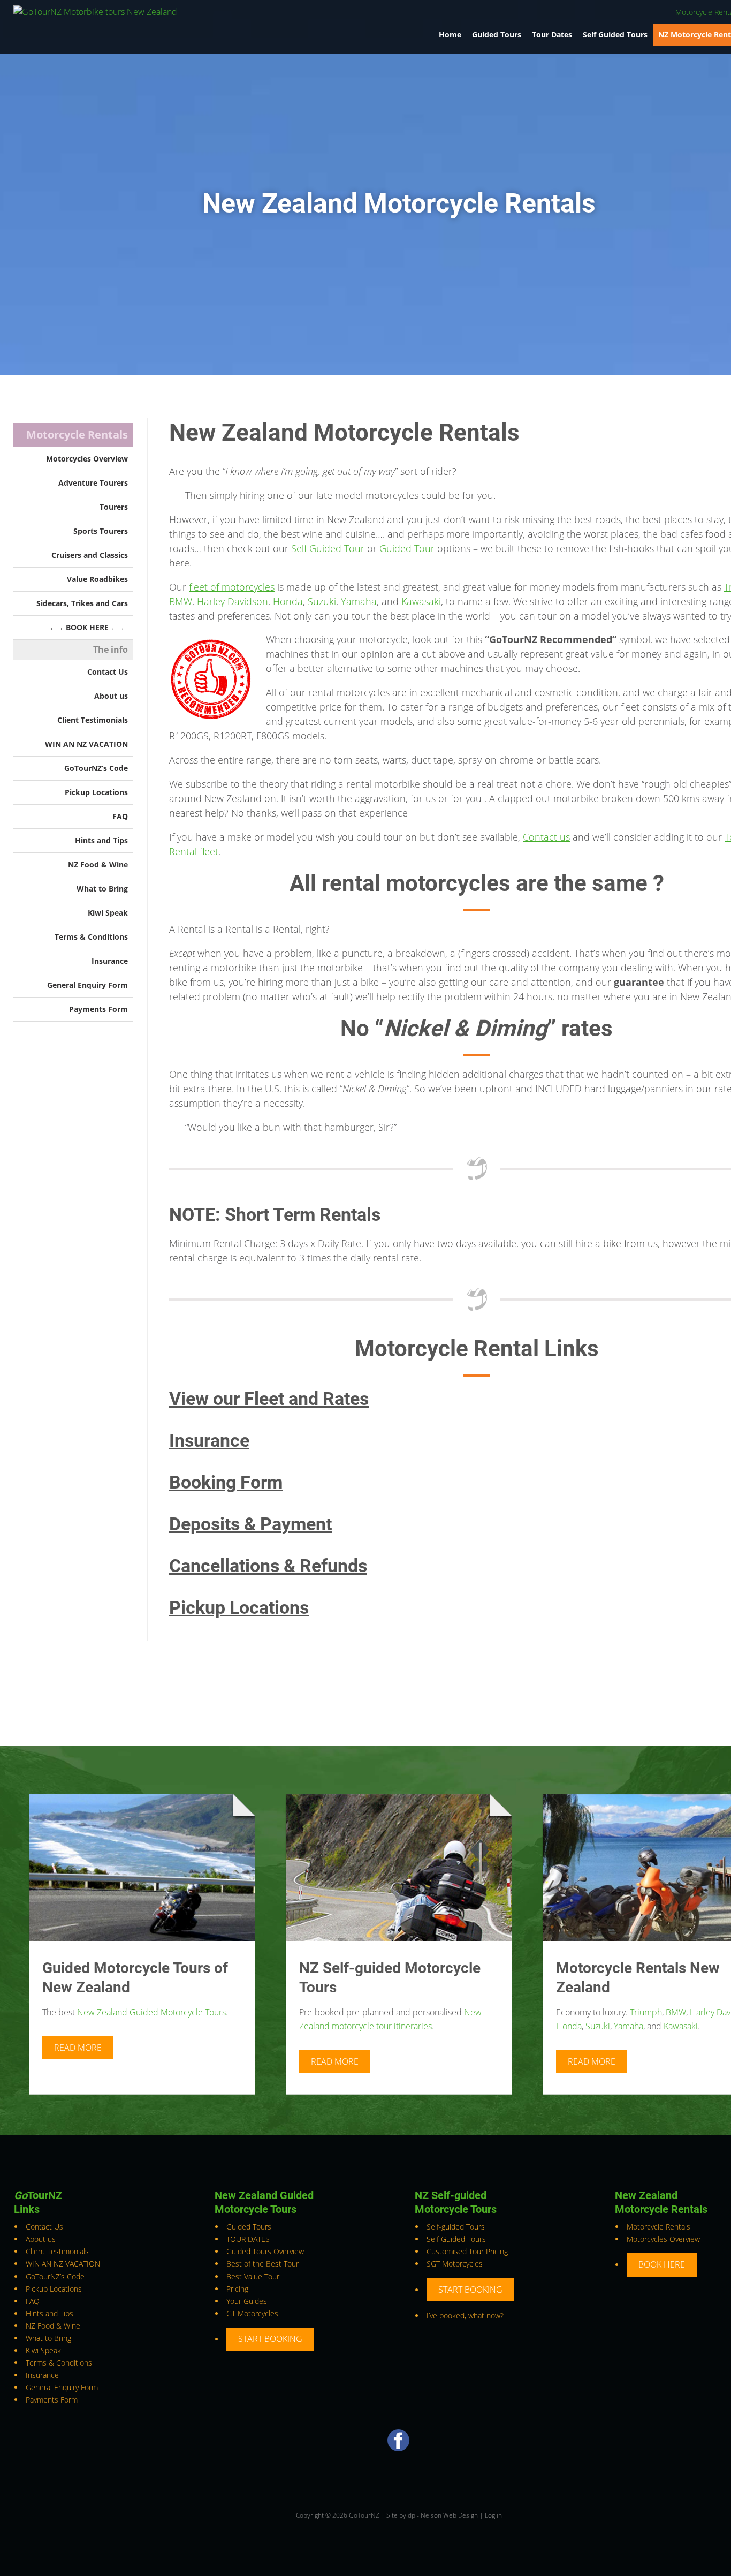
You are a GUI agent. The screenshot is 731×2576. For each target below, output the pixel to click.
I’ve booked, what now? (465, 2316)
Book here (662, 2264)
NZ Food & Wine (98, 864)
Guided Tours (497, 35)
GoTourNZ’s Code (96, 768)
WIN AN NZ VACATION (86, 744)
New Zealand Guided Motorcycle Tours (151, 2012)
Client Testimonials (93, 720)
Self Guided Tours (615, 35)
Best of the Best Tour (262, 2264)
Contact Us (108, 672)
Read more (78, 2048)
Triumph (646, 2012)
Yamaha (359, 601)
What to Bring (102, 889)
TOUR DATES (248, 2239)
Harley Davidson (233, 601)
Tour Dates (552, 35)
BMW (181, 601)
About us (111, 696)
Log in (493, 2515)
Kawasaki (421, 601)
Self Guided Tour (328, 548)
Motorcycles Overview (87, 459)
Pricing (237, 2289)
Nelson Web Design (449, 2515)
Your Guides (247, 2301)
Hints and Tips (101, 840)
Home (450, 35)
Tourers (114, 507)
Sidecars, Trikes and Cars (82, 603)
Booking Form (226, 1482)
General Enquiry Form (87, 985)
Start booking (270, 2339)
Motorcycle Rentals (77, 435)
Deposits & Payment (250, 1524)
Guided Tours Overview (265, 2251)
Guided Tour (407, 548)
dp (412, 2515)
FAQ (120, 816)
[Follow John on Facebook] (399, 2448)
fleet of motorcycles (232, 587)
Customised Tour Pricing (467, 2251)
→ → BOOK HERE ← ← (87, 627)
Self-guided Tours (456, 2227)
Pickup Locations (96, 792)
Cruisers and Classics (90, 555)
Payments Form (98, 1009)
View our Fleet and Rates (269, 1399)
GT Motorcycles (252, 2313)
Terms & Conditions (91, 937)
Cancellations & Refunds (268, 1566)
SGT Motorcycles (455, 2264)
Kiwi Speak (108, 913)
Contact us (546, 837)
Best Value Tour (253, 2276)
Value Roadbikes (97, 579)
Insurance (110, 961)
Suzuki (322, 601)
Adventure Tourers (93, 483)
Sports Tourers (101, 531)
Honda (288, 601)
